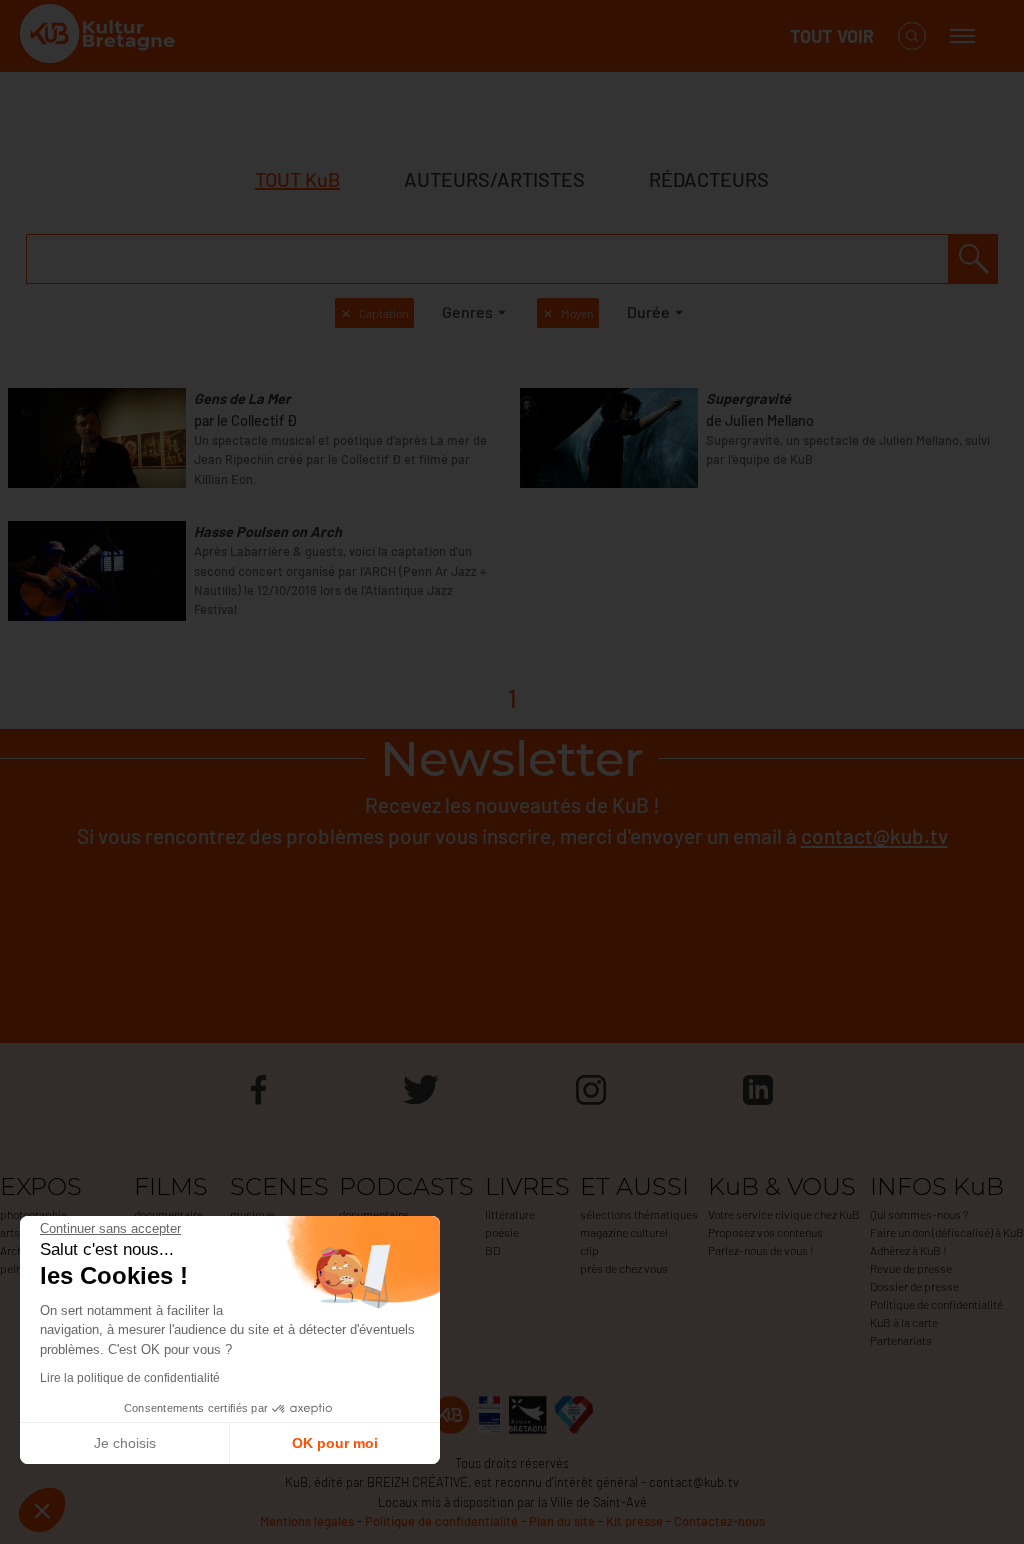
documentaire (168, 1214)
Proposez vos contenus (765, 1232)
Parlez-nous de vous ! (761, 1250)
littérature (510, 1214)
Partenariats (901, 1340)
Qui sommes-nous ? (919, 1214)
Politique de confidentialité (936, 1304)
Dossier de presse (914, 1286)
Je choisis (125, 1443)
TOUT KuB (297, 179)
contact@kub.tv (874, 835)
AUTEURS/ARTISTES (494, 179)
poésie (502, 1232)
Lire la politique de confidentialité (130, 1378)
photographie (33, 1214)
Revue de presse (911, 1268)
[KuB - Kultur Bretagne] (100, 36)
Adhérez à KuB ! (908, 1250)
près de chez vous (624, 1268)
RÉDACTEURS (709, 179)
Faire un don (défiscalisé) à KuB (947, 1232)
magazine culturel (624, 1232)
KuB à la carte (904, 1322)
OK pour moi (335, 1443)
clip (589, 1250)
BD (492, 1250)
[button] (42, 1510)
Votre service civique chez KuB (784, 1214)
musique (252, 1214)
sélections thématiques (639, 1214)
